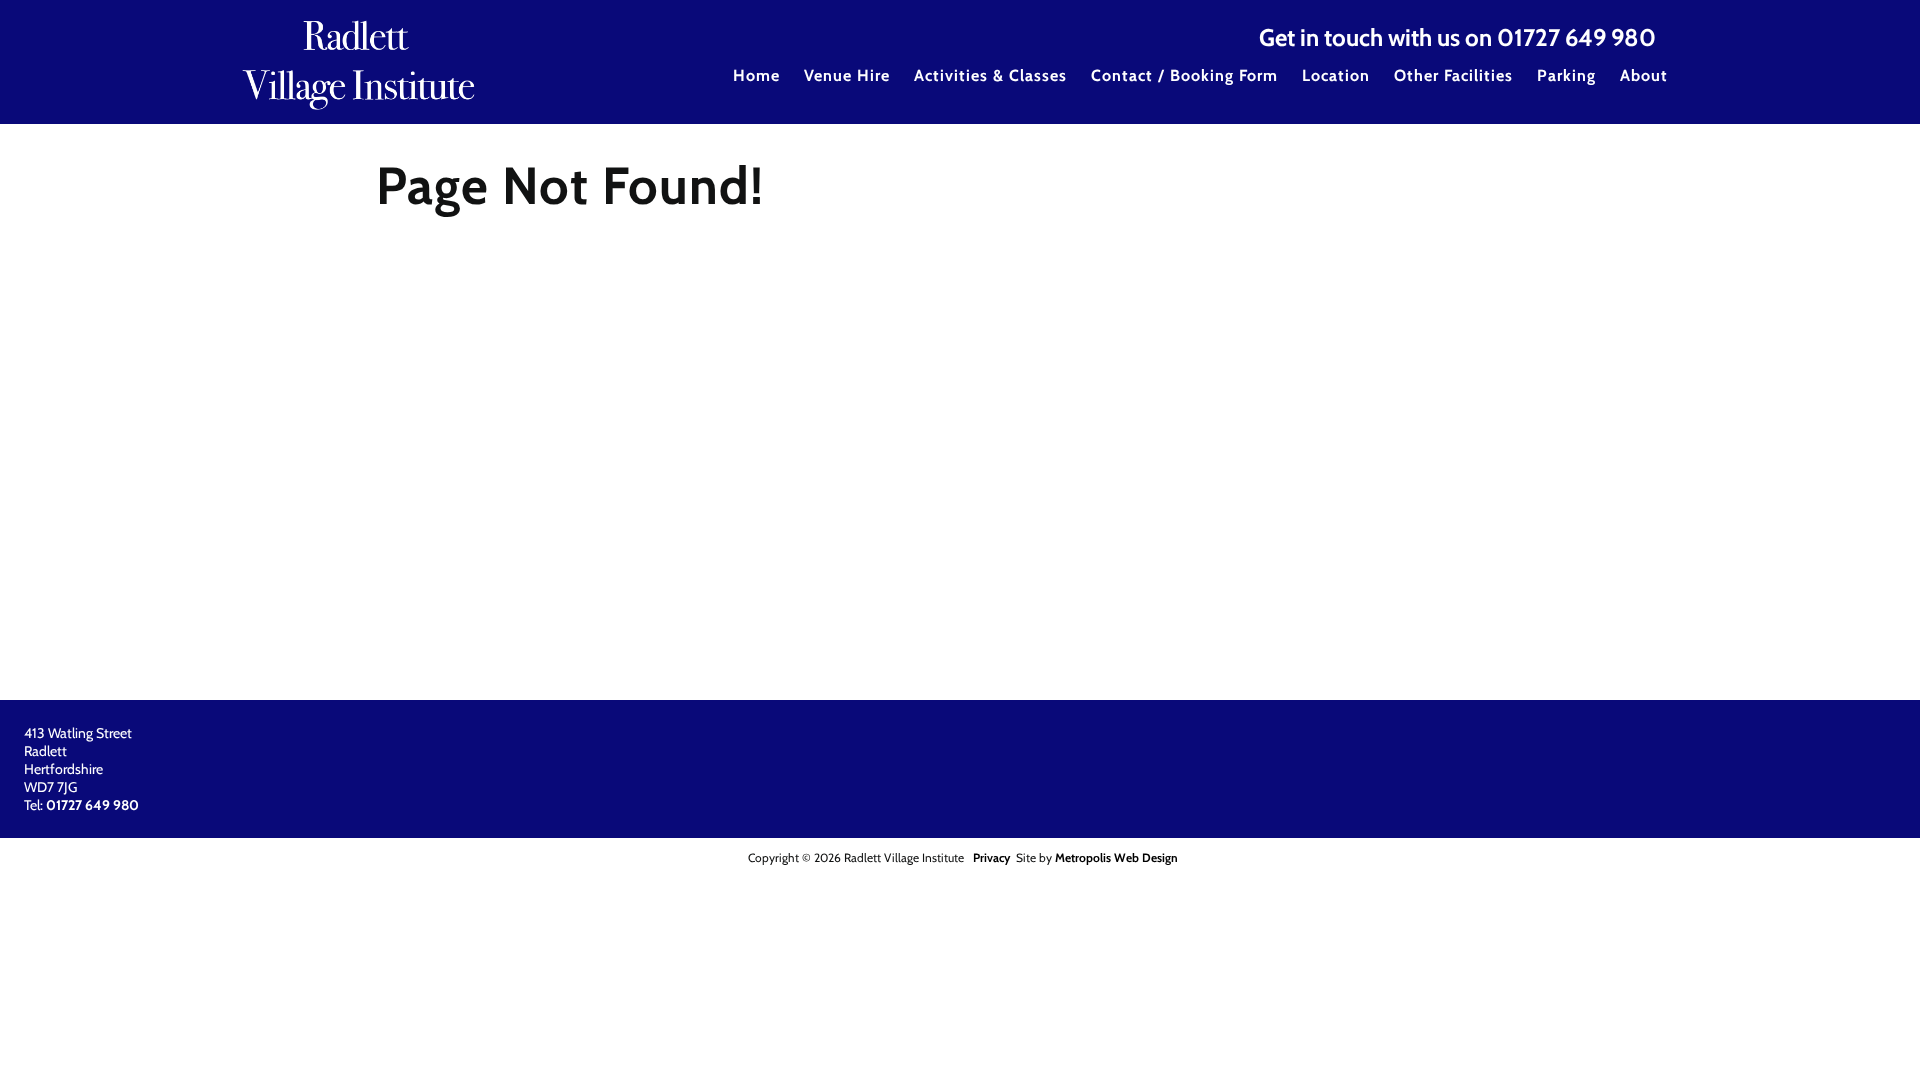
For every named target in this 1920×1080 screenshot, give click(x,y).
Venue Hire (847, 75)
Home (756, 75)
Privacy (991, 857)
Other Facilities (1453, 75)
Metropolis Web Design (1116, 857)
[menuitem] (756, 89)
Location (1336, 75)
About (1644, 75)
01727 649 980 (1576, 37)
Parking (1566, 75)
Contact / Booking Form (1184, 75)
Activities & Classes (990, 75)
